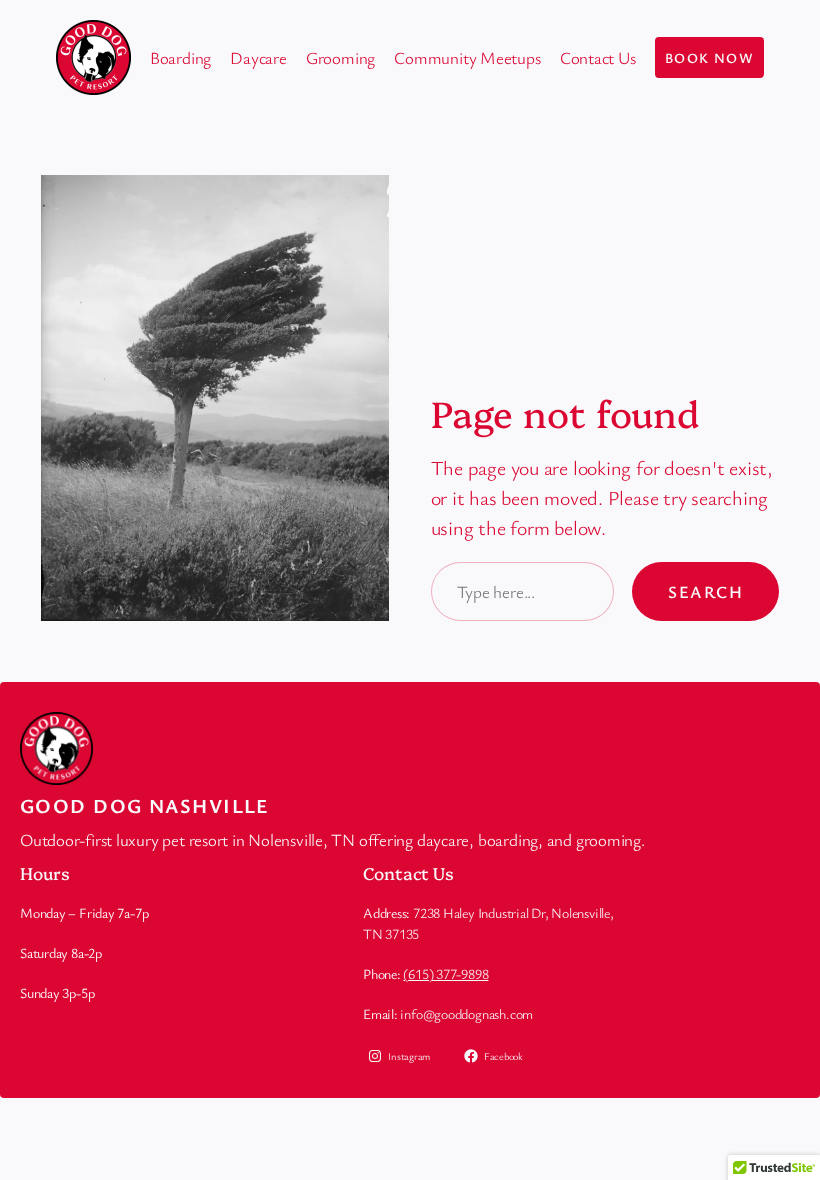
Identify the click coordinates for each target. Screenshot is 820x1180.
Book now (710, 57)
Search (705, 591)
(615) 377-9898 (445, 973)
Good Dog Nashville (145, 805)
